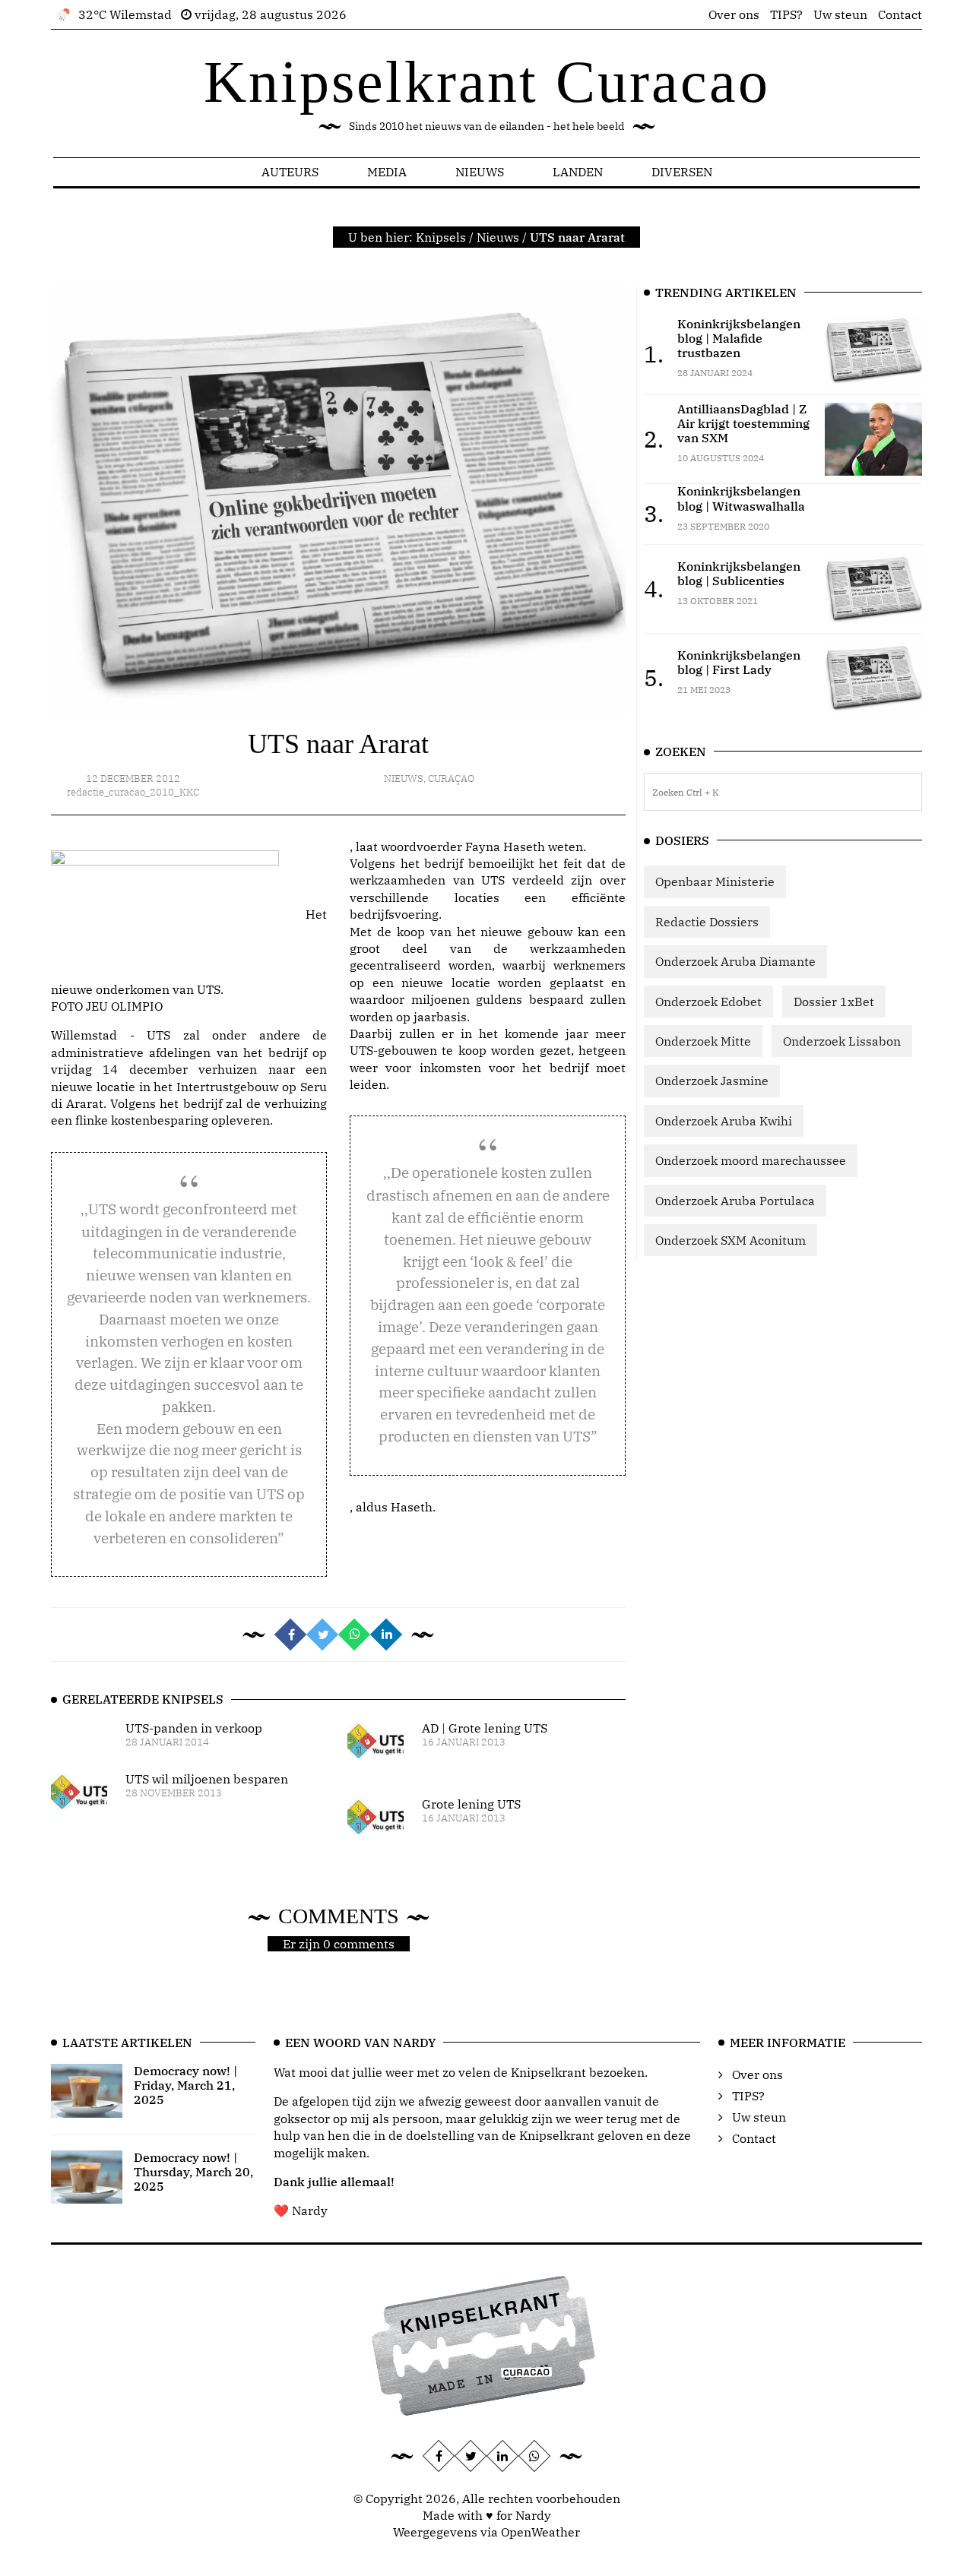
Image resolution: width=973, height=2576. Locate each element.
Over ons (734, 14)
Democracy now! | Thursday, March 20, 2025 (193, 2172)
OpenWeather (540, 2532)
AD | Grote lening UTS (485, 1728)
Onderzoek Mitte (703, 1041)
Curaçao (451, 778)
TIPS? (786, 14)
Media (387, 172)
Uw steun (840, 14)
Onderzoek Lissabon (842, 1041)
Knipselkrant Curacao (487, 82)
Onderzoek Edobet (708, 1002)
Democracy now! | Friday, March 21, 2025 (185, 2085)
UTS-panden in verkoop (194, 1728)
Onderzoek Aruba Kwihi (724, 1121)
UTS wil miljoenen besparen (207, 1779)
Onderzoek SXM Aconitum (731, 1240)
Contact (900, 14)
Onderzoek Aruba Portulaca (735, 1201)
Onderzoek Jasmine (712, 1081)
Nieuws (480, 172)
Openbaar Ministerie (715, 881)
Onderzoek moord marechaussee (751, 1160)
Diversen (682, 172)
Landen (578, 172)
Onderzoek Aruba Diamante (735, 961)
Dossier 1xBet (834, 1002)
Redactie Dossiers (707, 922)
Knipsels (441, 237)
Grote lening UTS (471, 1804)
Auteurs (290, 172)
